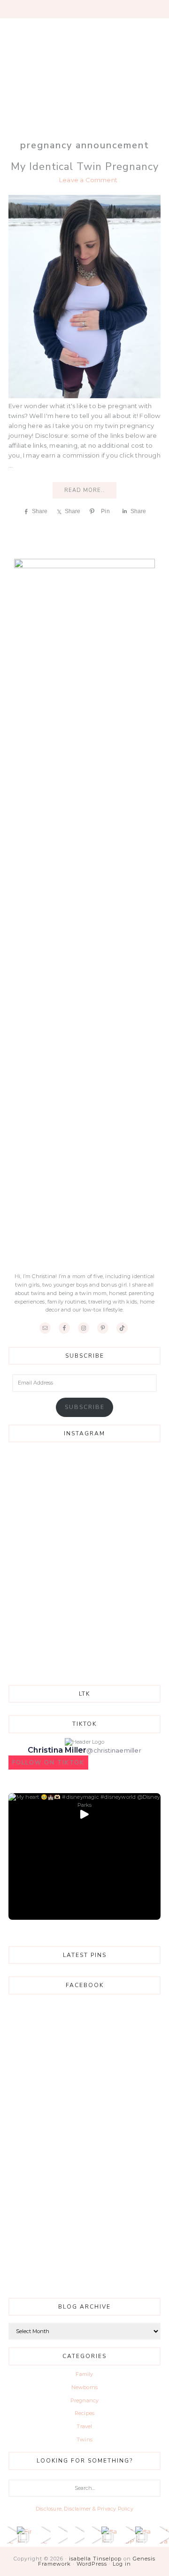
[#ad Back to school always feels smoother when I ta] (110, 2535)
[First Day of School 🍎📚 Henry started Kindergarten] (25, 2535)
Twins (84, 2439)
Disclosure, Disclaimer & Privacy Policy (84, 2509)
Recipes (84, 2413)
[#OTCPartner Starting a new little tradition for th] (42, 2535)
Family (84, 2374)
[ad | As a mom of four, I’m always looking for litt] (161, 2535)
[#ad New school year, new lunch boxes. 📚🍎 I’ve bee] (59, 2535)
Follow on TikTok (48, 1763)
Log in (122, 2564)
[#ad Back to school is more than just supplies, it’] (93, 2535)
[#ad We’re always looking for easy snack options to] (76, 2535)
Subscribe (85, 1407)
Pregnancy (85, 2400)
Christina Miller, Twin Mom (84, 70)
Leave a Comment (88, 180)
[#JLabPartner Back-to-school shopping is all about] (127, 2535)
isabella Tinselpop (95, 2559)
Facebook (85, 1985)
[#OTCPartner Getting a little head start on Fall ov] (8, 2535)
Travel (84, 2426)
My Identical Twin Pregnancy (85, 167)
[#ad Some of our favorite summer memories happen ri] (144, 2535)
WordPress (92, 2564)
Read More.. (84, 490)
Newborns (85, 2387)
